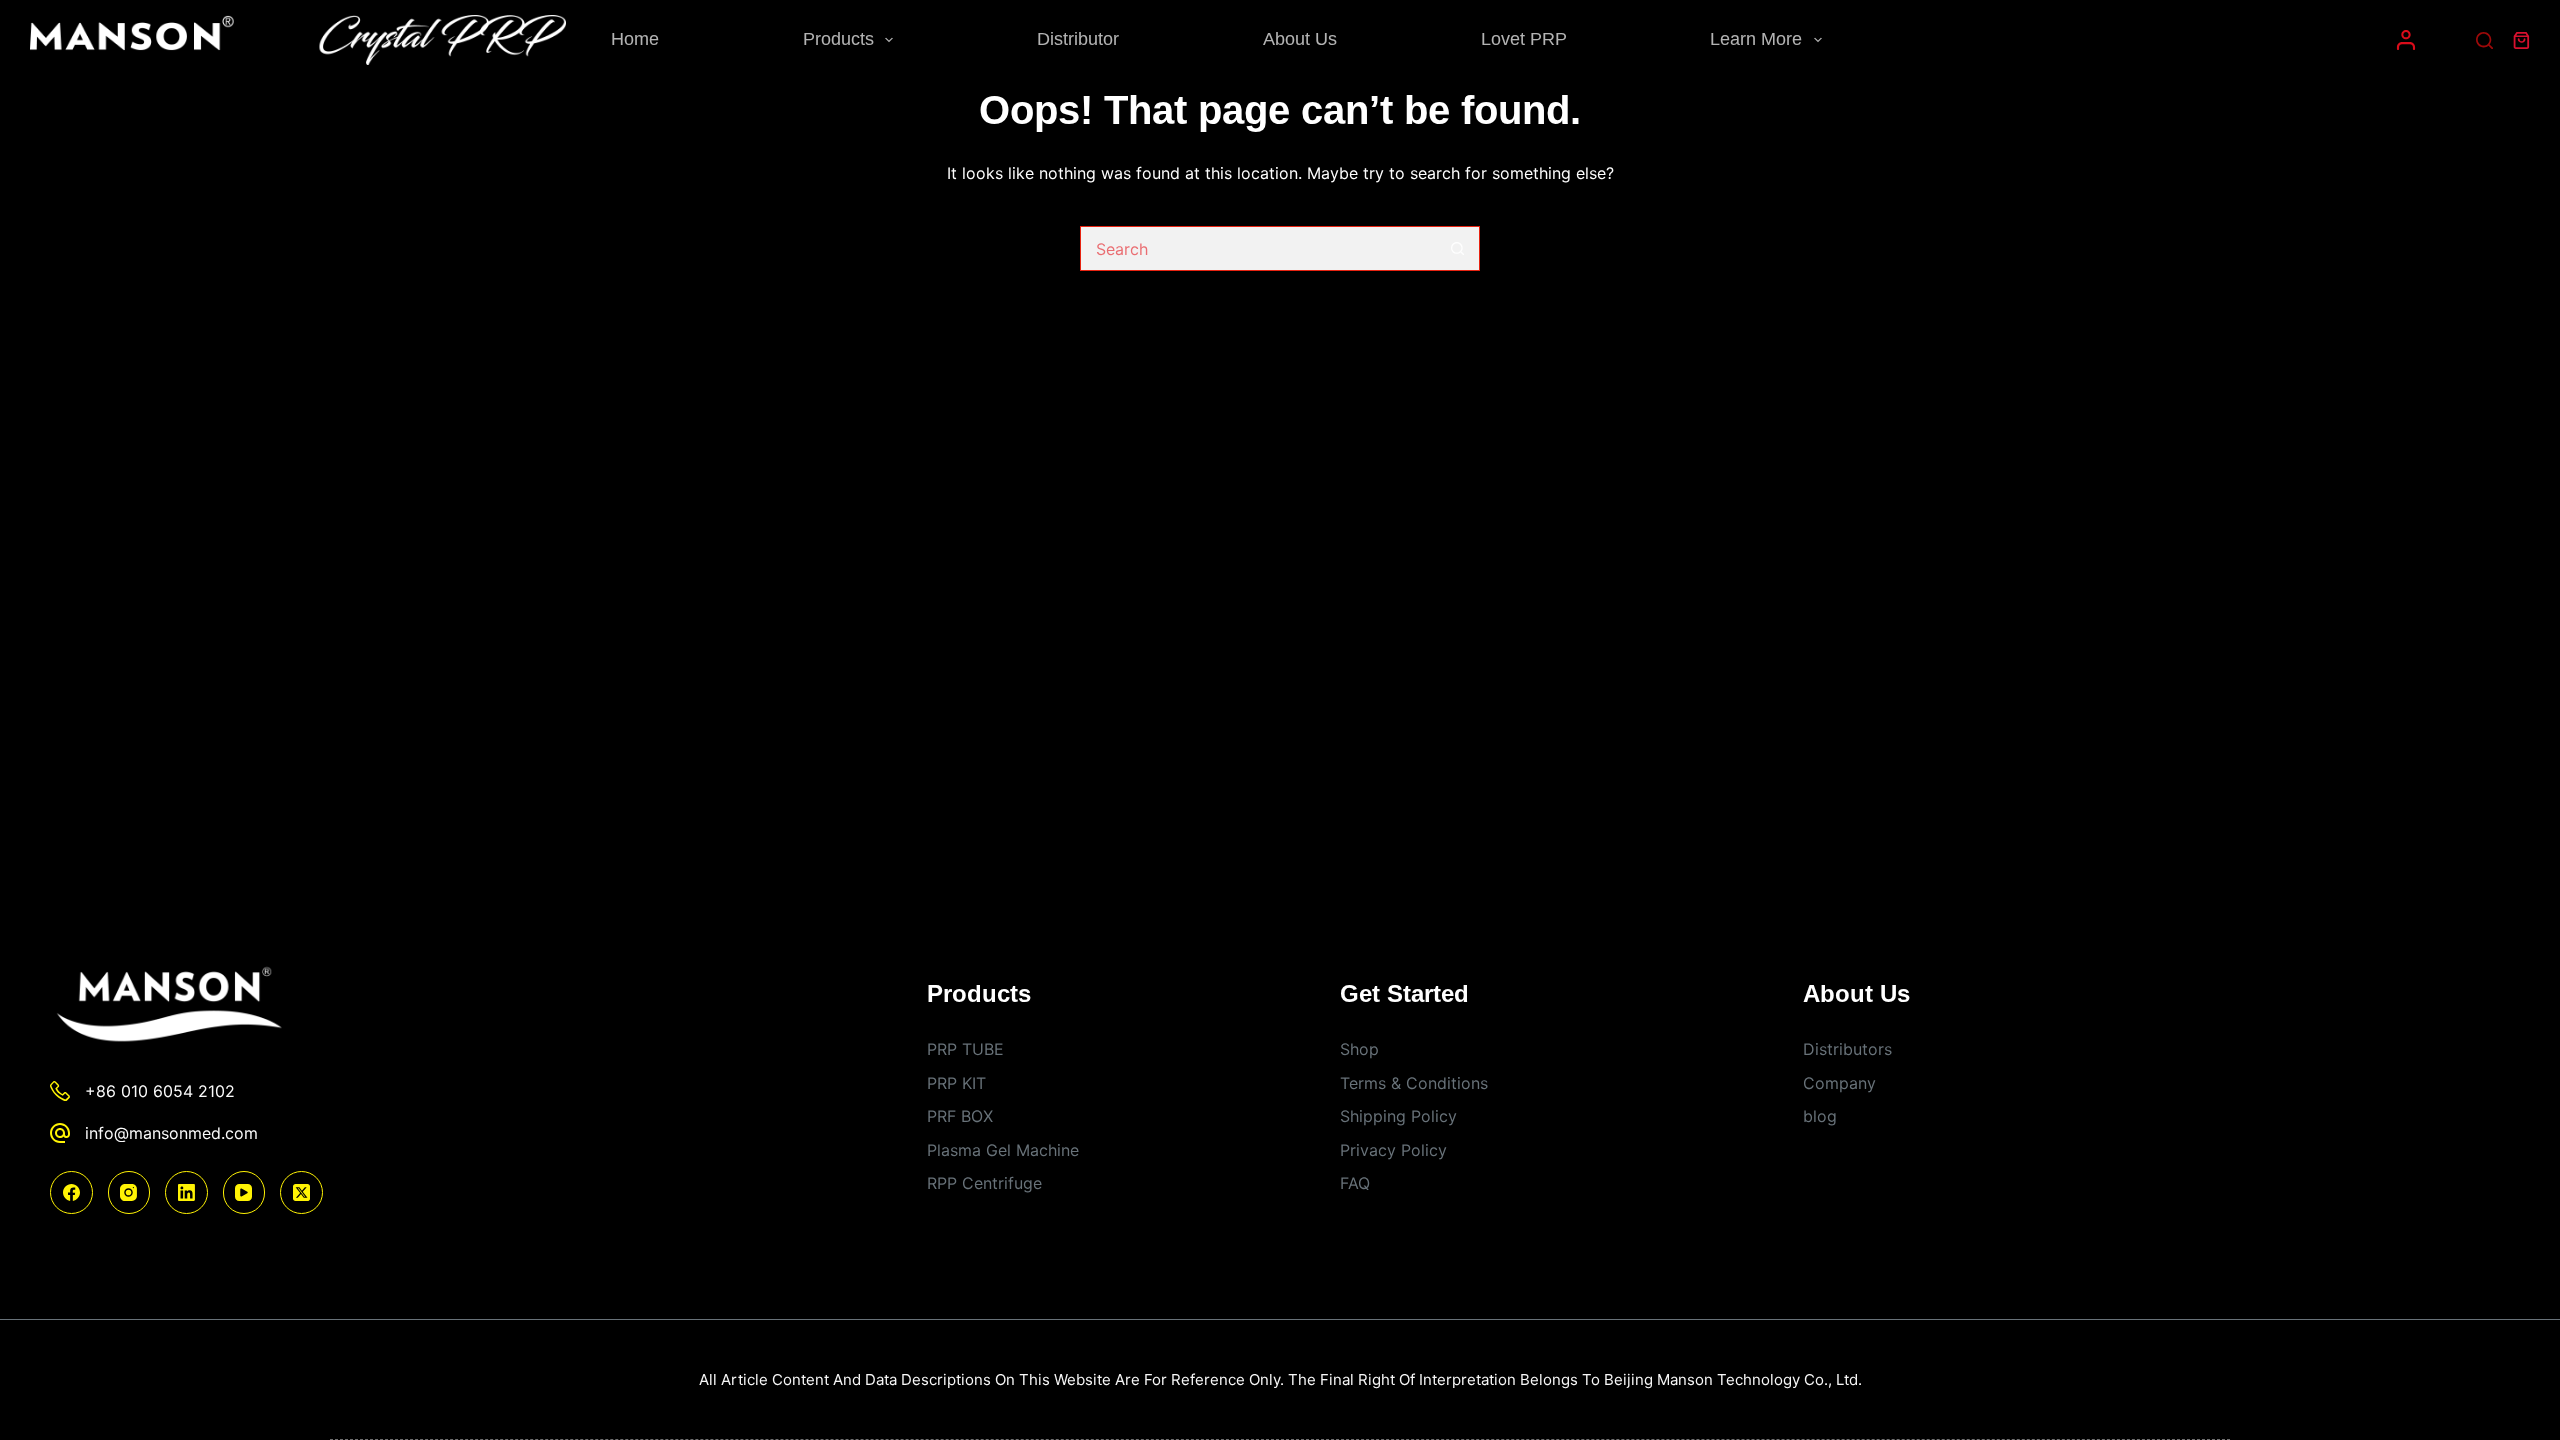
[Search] (2484, 40)
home (635, 39)
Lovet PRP (1524, 39)
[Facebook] (71, 1192)
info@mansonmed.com (171, 1133)
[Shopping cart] (2521, 40)
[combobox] (1258, 248)
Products (838, 39)
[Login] (2406, 40)
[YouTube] (244, 1192)
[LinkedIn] (186, 1192)
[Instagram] (129, 1192)
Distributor (1078, 39)
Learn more (1756, 39)
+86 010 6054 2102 (160, 1091)
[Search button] (1457, 248)
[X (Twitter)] (301, 1192)
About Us (1300, 39)
